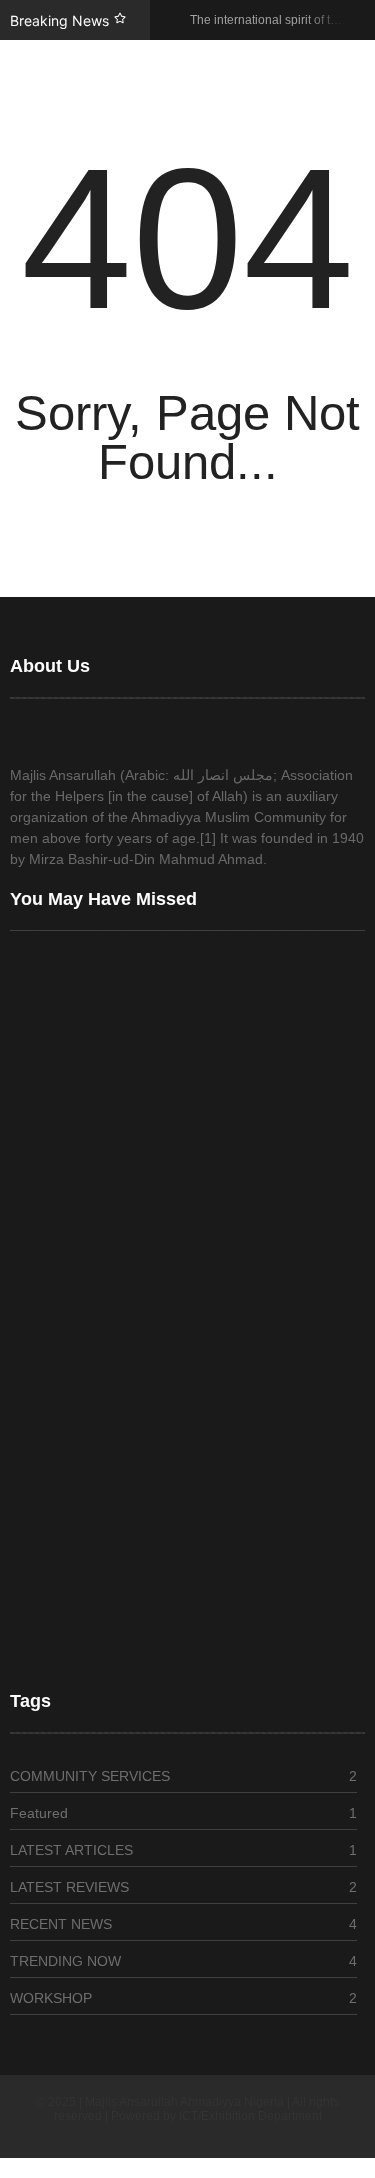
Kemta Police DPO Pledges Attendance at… (148, 1638)
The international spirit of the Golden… (132, 1214)
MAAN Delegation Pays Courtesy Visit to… (144, 1508)
